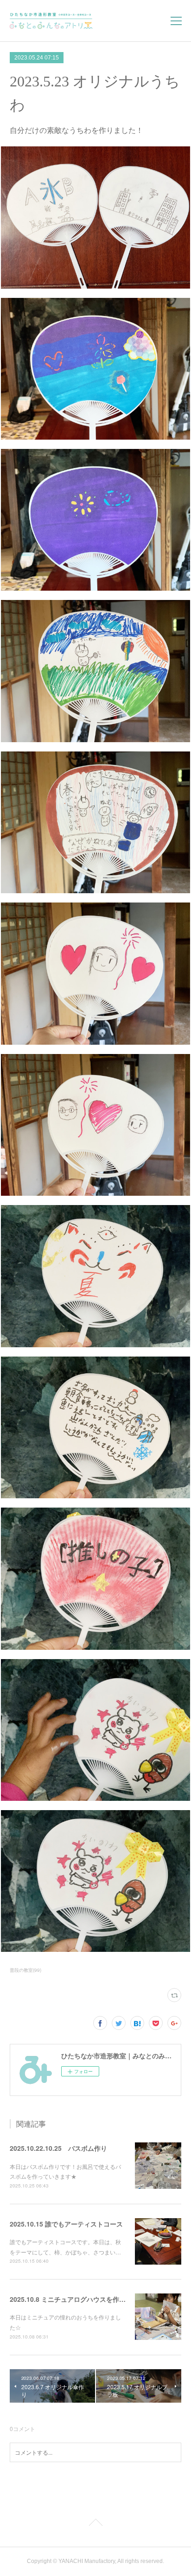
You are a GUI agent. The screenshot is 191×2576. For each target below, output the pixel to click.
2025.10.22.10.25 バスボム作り (58, 2148)
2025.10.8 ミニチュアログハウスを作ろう (71, 2299)
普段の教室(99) (25, 1970)
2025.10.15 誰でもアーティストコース (66, 2224)
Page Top (95, 2524)
